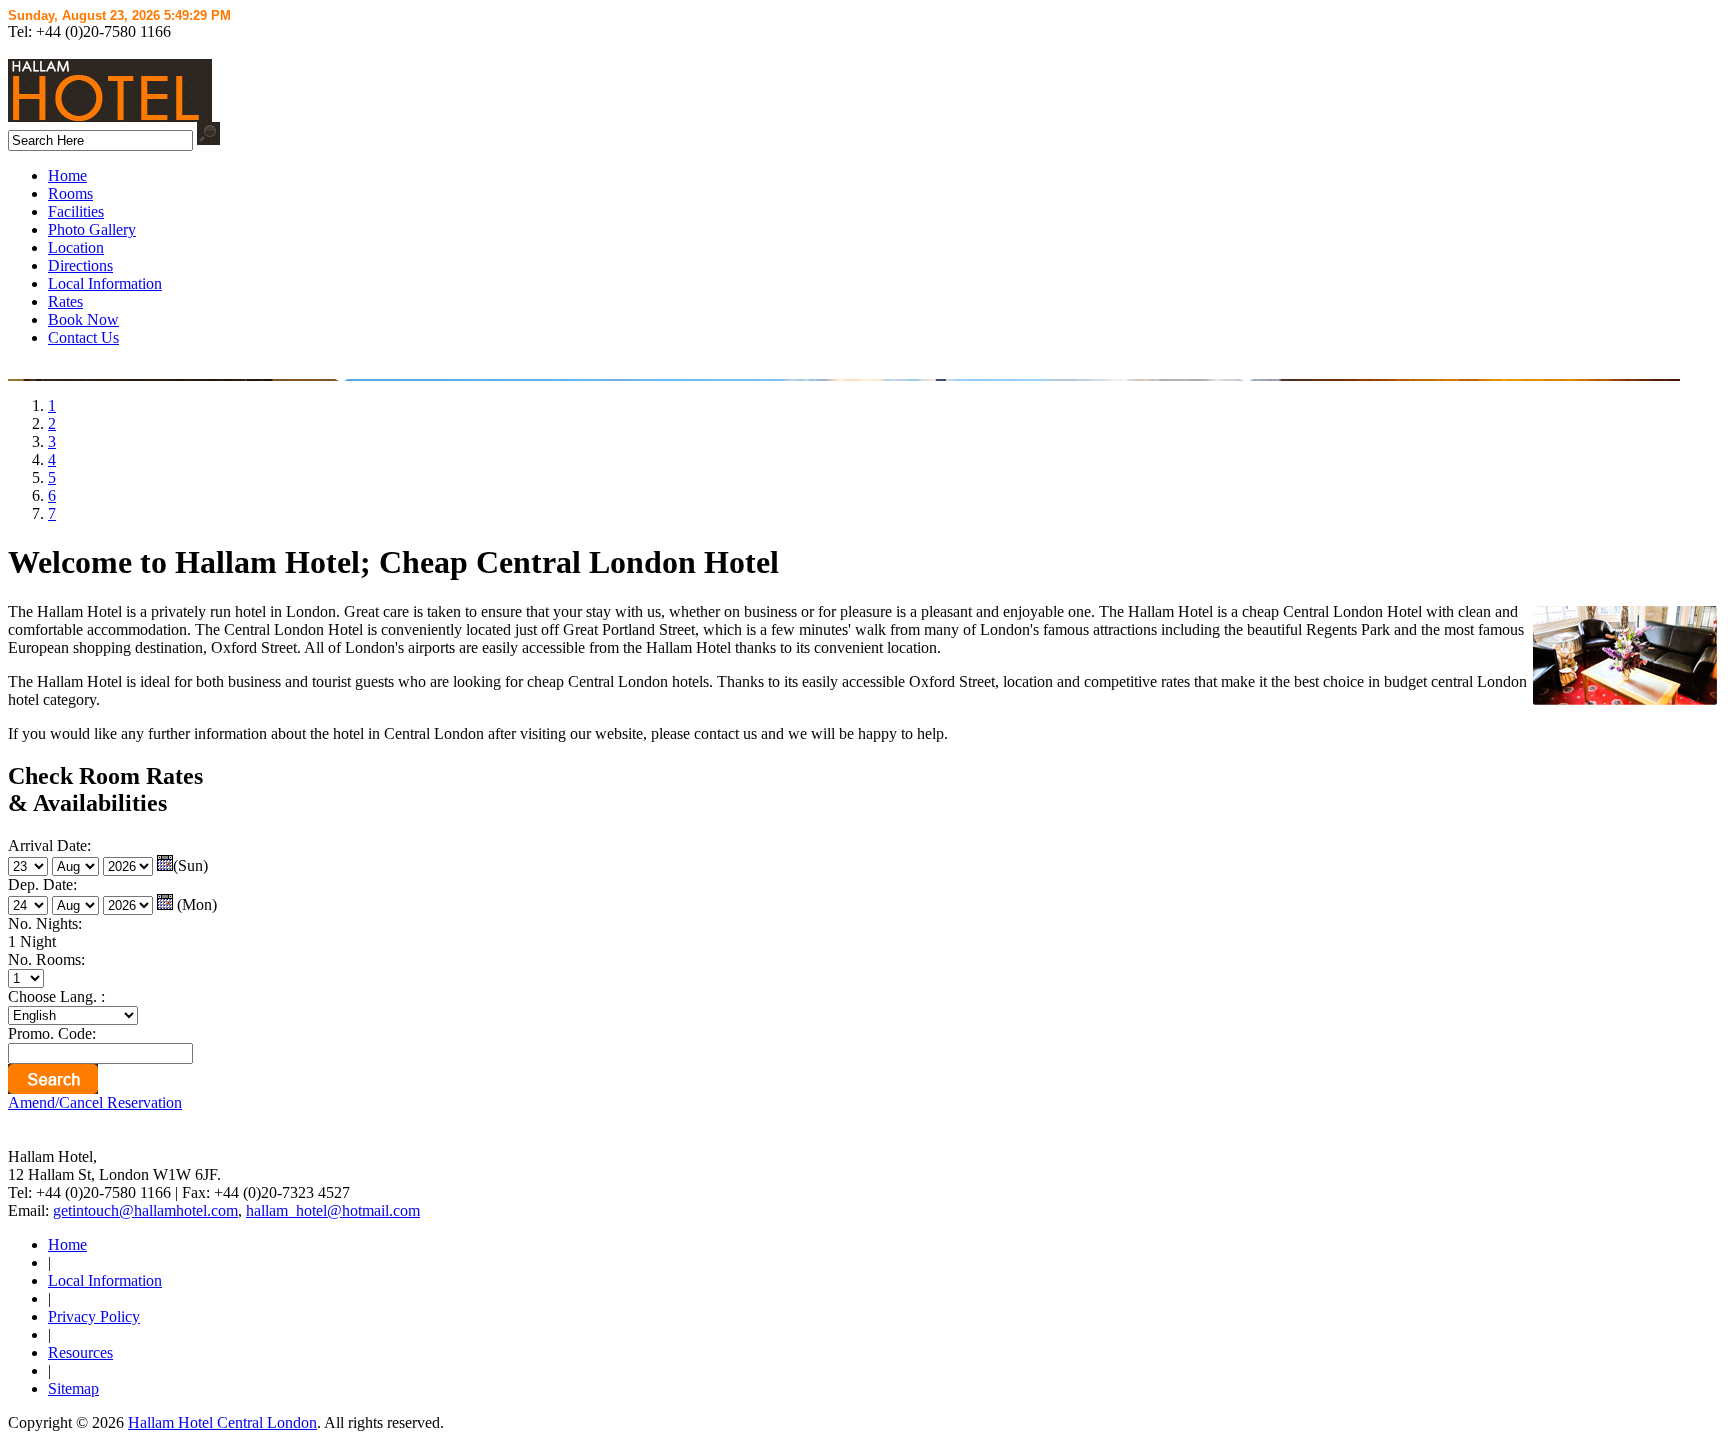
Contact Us (83, 337)
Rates (65, 301)
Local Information (105, 283)
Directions (80, 265)
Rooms (70, 193)
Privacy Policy (94, 1316)
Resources (80, 1352)
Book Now (83, 319)
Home (67, 175)
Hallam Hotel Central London (222, 1422)
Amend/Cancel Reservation (95, 1102)
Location (76, 247)
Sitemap (73, 1388)
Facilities (76, 211)
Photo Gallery (92, 229)
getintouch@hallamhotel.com (145, 1210)
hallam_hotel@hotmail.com (333, 1210)
